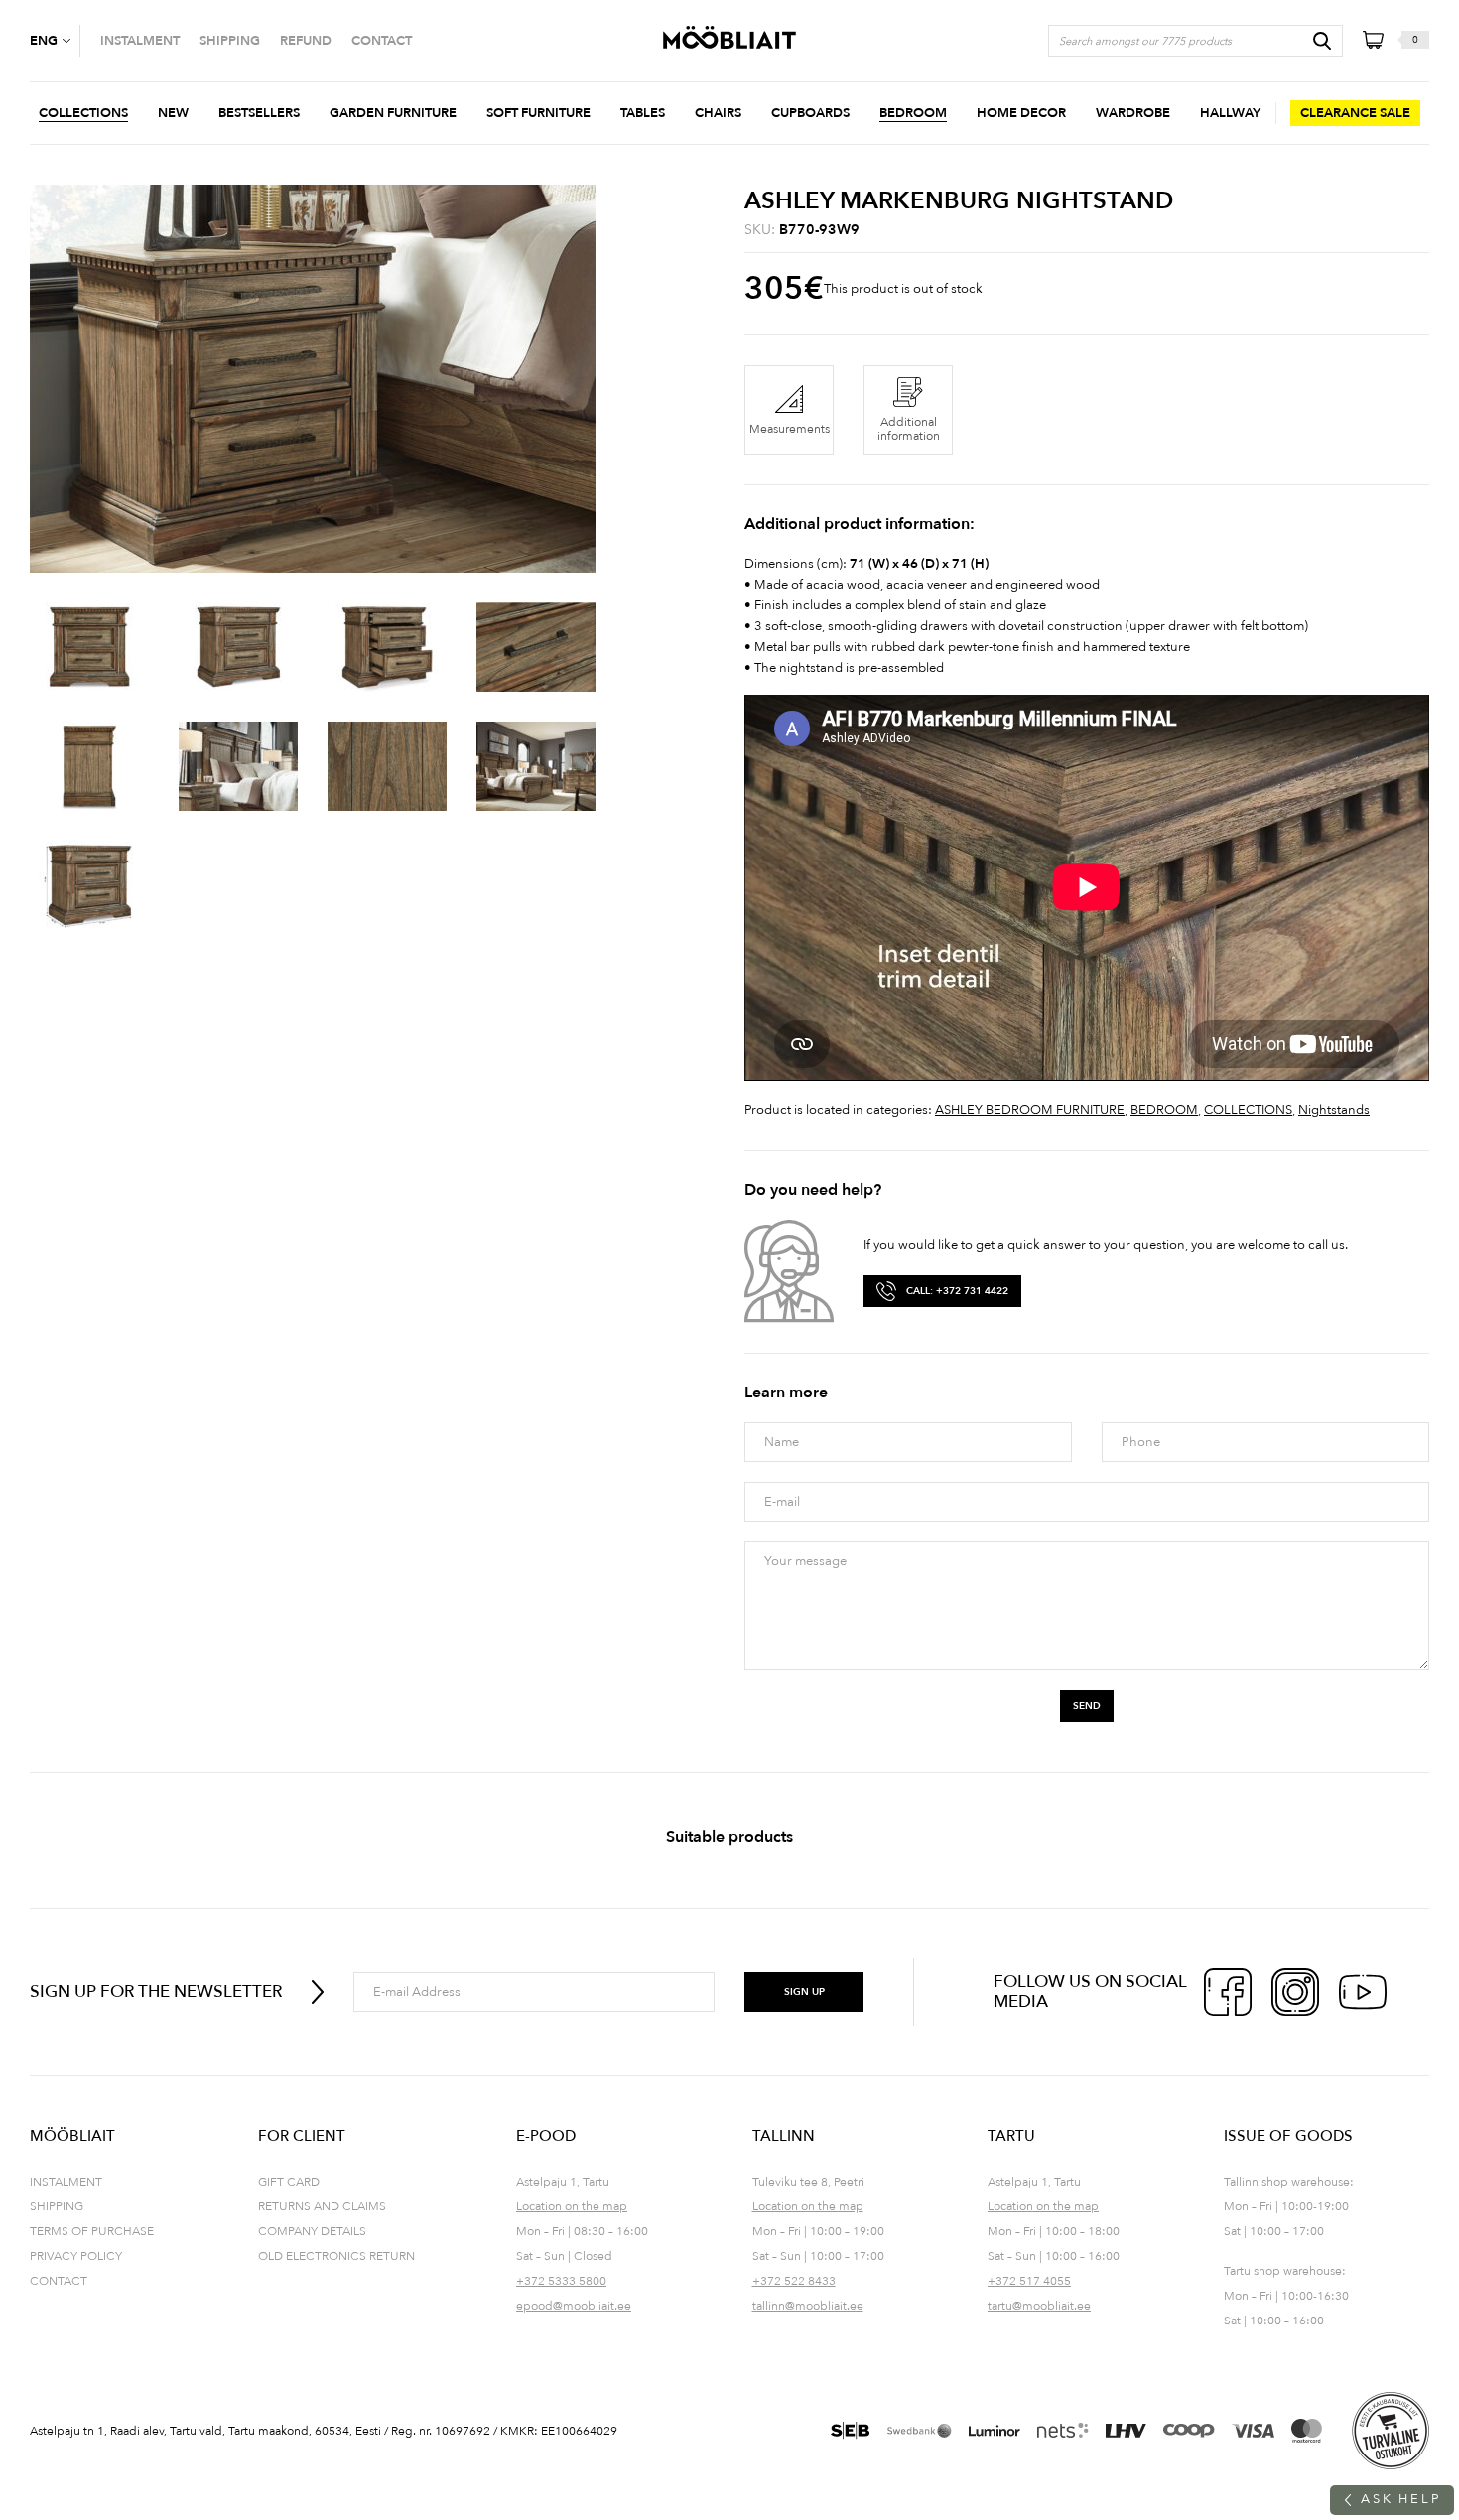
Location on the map (572, 2206)
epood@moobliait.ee (574, 2306)
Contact (59, 2281)
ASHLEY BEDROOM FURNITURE (1030, 1110)
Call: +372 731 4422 (957, 1291)
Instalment (66, 2182)
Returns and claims (322, 2206)
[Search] (1322, 41)
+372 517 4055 (1029, 2281)
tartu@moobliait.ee (1039, 2306)
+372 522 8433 (794, 2281)
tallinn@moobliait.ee (808, 2306)
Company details (312, 2231)
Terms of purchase (92, 2231)
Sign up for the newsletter (156, 1991)
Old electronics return (336, 2256)
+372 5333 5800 (561, 2281)
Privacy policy (76, 2256)
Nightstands (1334, 1110)
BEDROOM (1164, 1110)
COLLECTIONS (1248, 1110)
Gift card (289, 2182)
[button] (55, 41)
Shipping (57, 2206)
